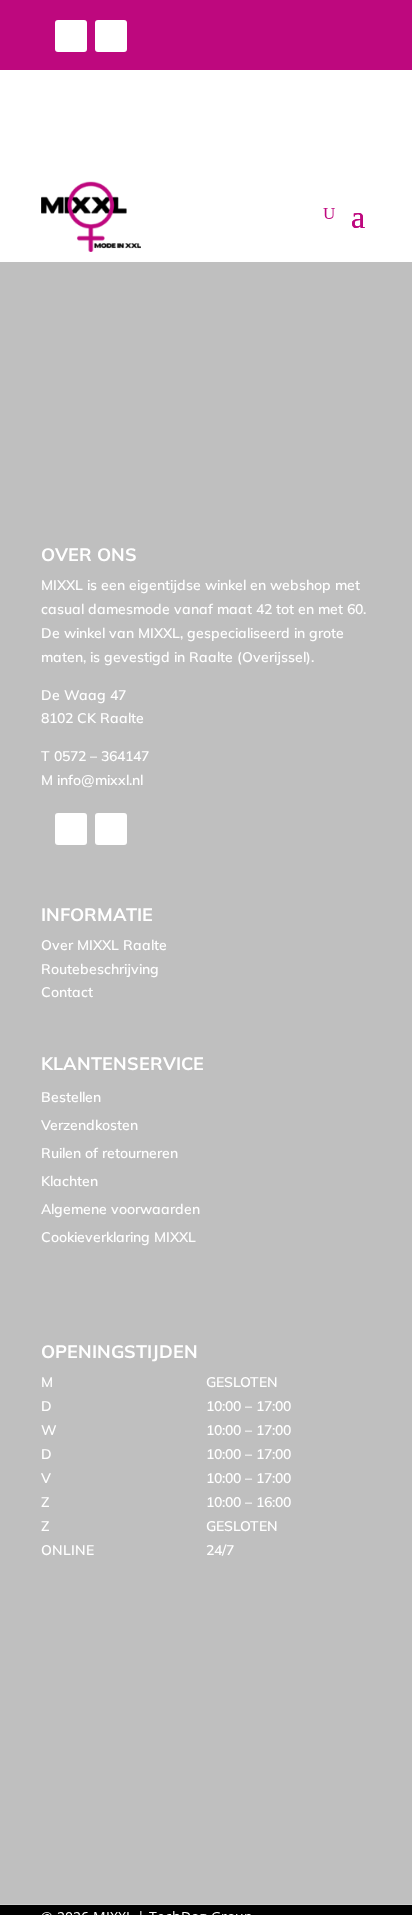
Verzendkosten (89, 1125)
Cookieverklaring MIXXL (118, 1237)
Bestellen (71, 1097)
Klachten (69, 1181)
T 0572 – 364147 (95, 756)
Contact (67, 992)
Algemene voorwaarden (120, 1209)
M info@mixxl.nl (92, 780)
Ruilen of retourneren (109, 1153)
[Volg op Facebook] (71, 36)
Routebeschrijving (100, 969)
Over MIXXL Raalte (104, 945)
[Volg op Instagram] (111, 36)
